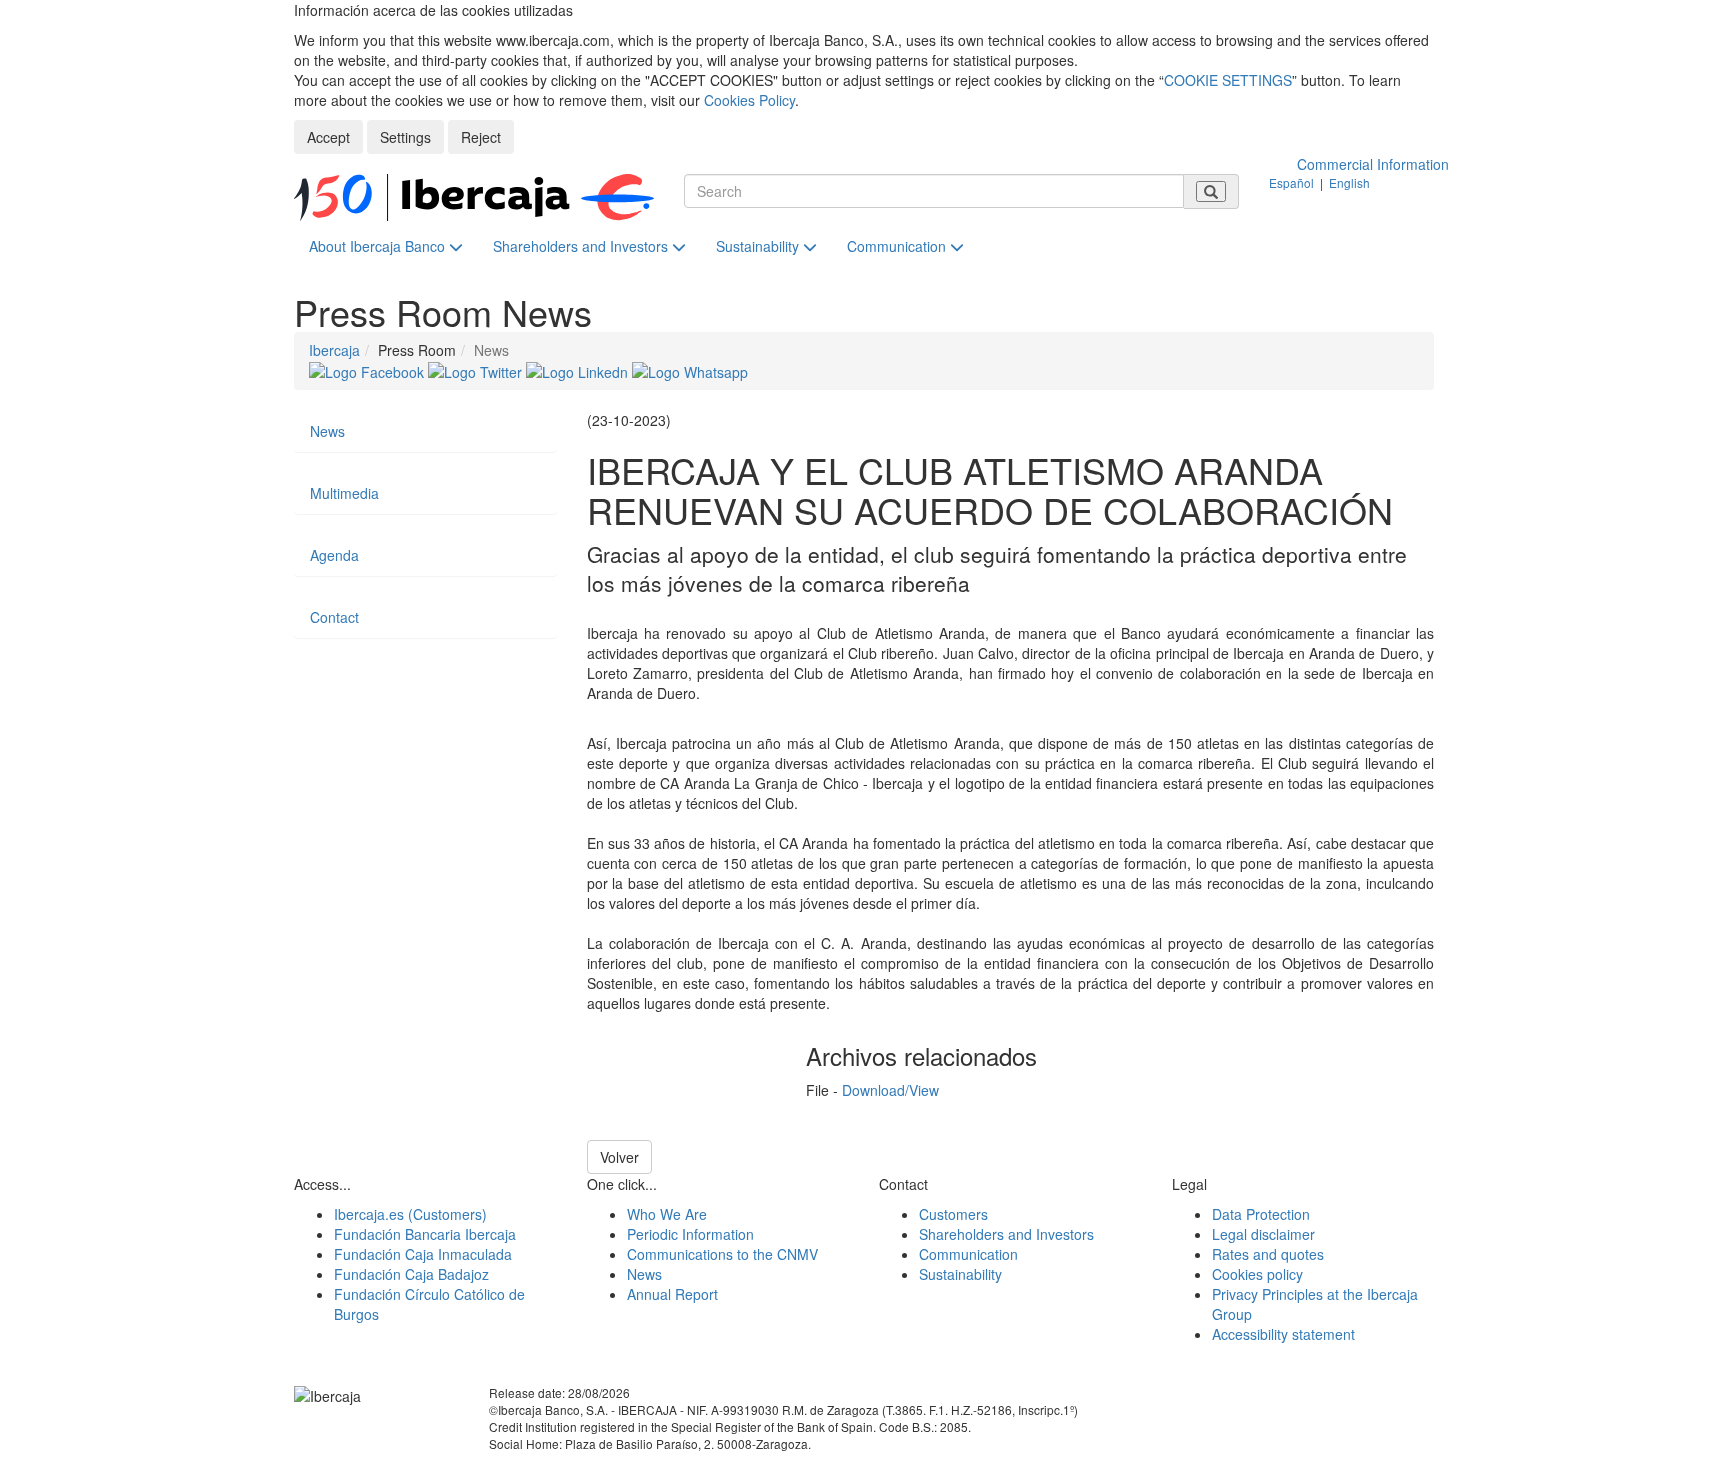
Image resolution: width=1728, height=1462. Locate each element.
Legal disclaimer (1263, 1234)
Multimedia (344, 493)
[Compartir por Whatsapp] (690, 370)
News (327, 431)
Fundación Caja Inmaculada (423, 1254)
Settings (405, 137)
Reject (481, 137)
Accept (328, 137)
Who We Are (667, 1214)
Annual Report (672, 1294)
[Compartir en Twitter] (477, 370)
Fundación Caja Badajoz (411, 1274)
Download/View (890, 1090)
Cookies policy (1257, 1274)
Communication (898, 246)
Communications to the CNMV (722, 1254)
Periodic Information (690, 1234)
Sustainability (759, 246)
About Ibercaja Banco (379, 246)
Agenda (334, 555)
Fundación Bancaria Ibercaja (425, 1234)
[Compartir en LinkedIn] (579, 370)
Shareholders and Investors (582, 246)
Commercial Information (1373, 164)
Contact (334, 617)
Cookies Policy (749, 100)
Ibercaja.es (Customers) (410, 1214)
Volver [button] (619, 1157)
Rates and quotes (1268, 1254)
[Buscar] (1211, 191)
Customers (953, 1214)
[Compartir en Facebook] (368, 370)
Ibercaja (334, 350)
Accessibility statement (1283, 1334)
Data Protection (1261, 1214)
